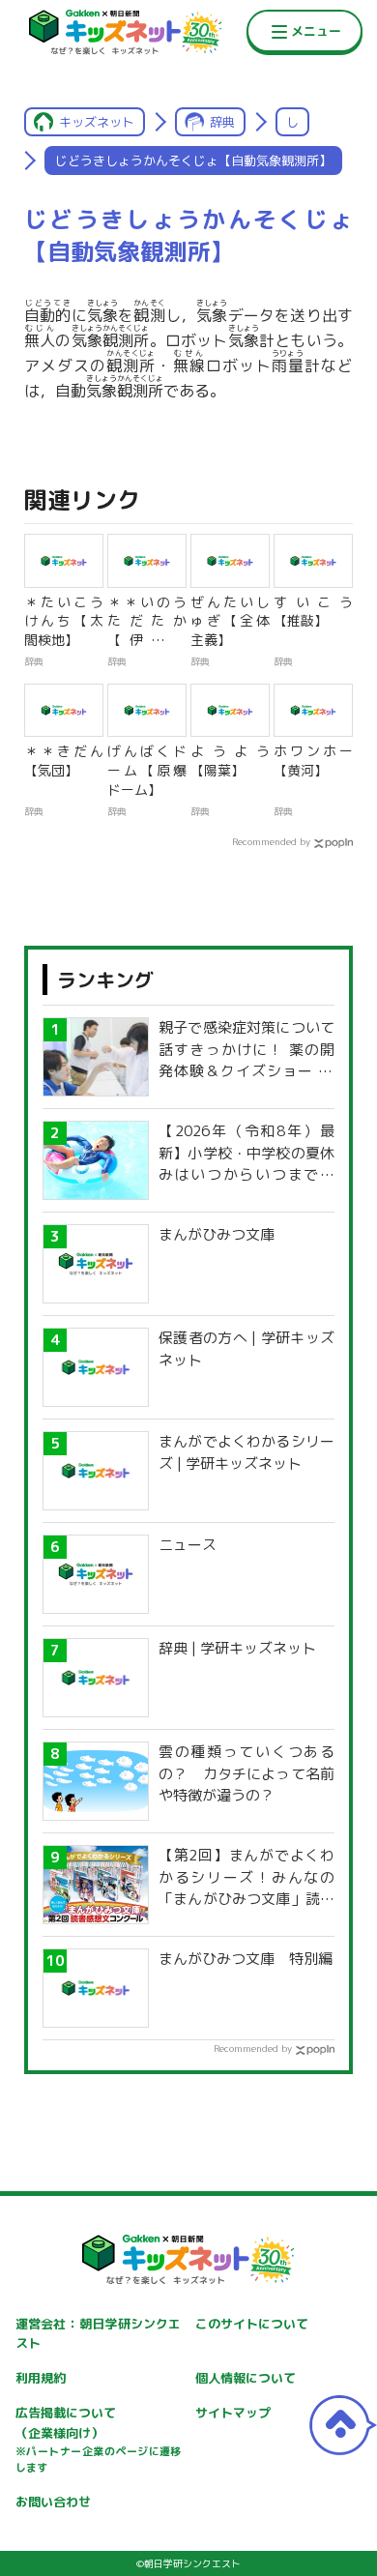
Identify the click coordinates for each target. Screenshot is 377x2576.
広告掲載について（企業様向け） (99, 2440)
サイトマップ (233, 2413)
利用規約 (41, 2378)
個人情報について (246, 2378)
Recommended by (271, 841)
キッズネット (97, 122)
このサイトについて (252, 2324)
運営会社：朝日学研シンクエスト (99, 2334)
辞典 (222, 122)
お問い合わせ (53, 2502)
